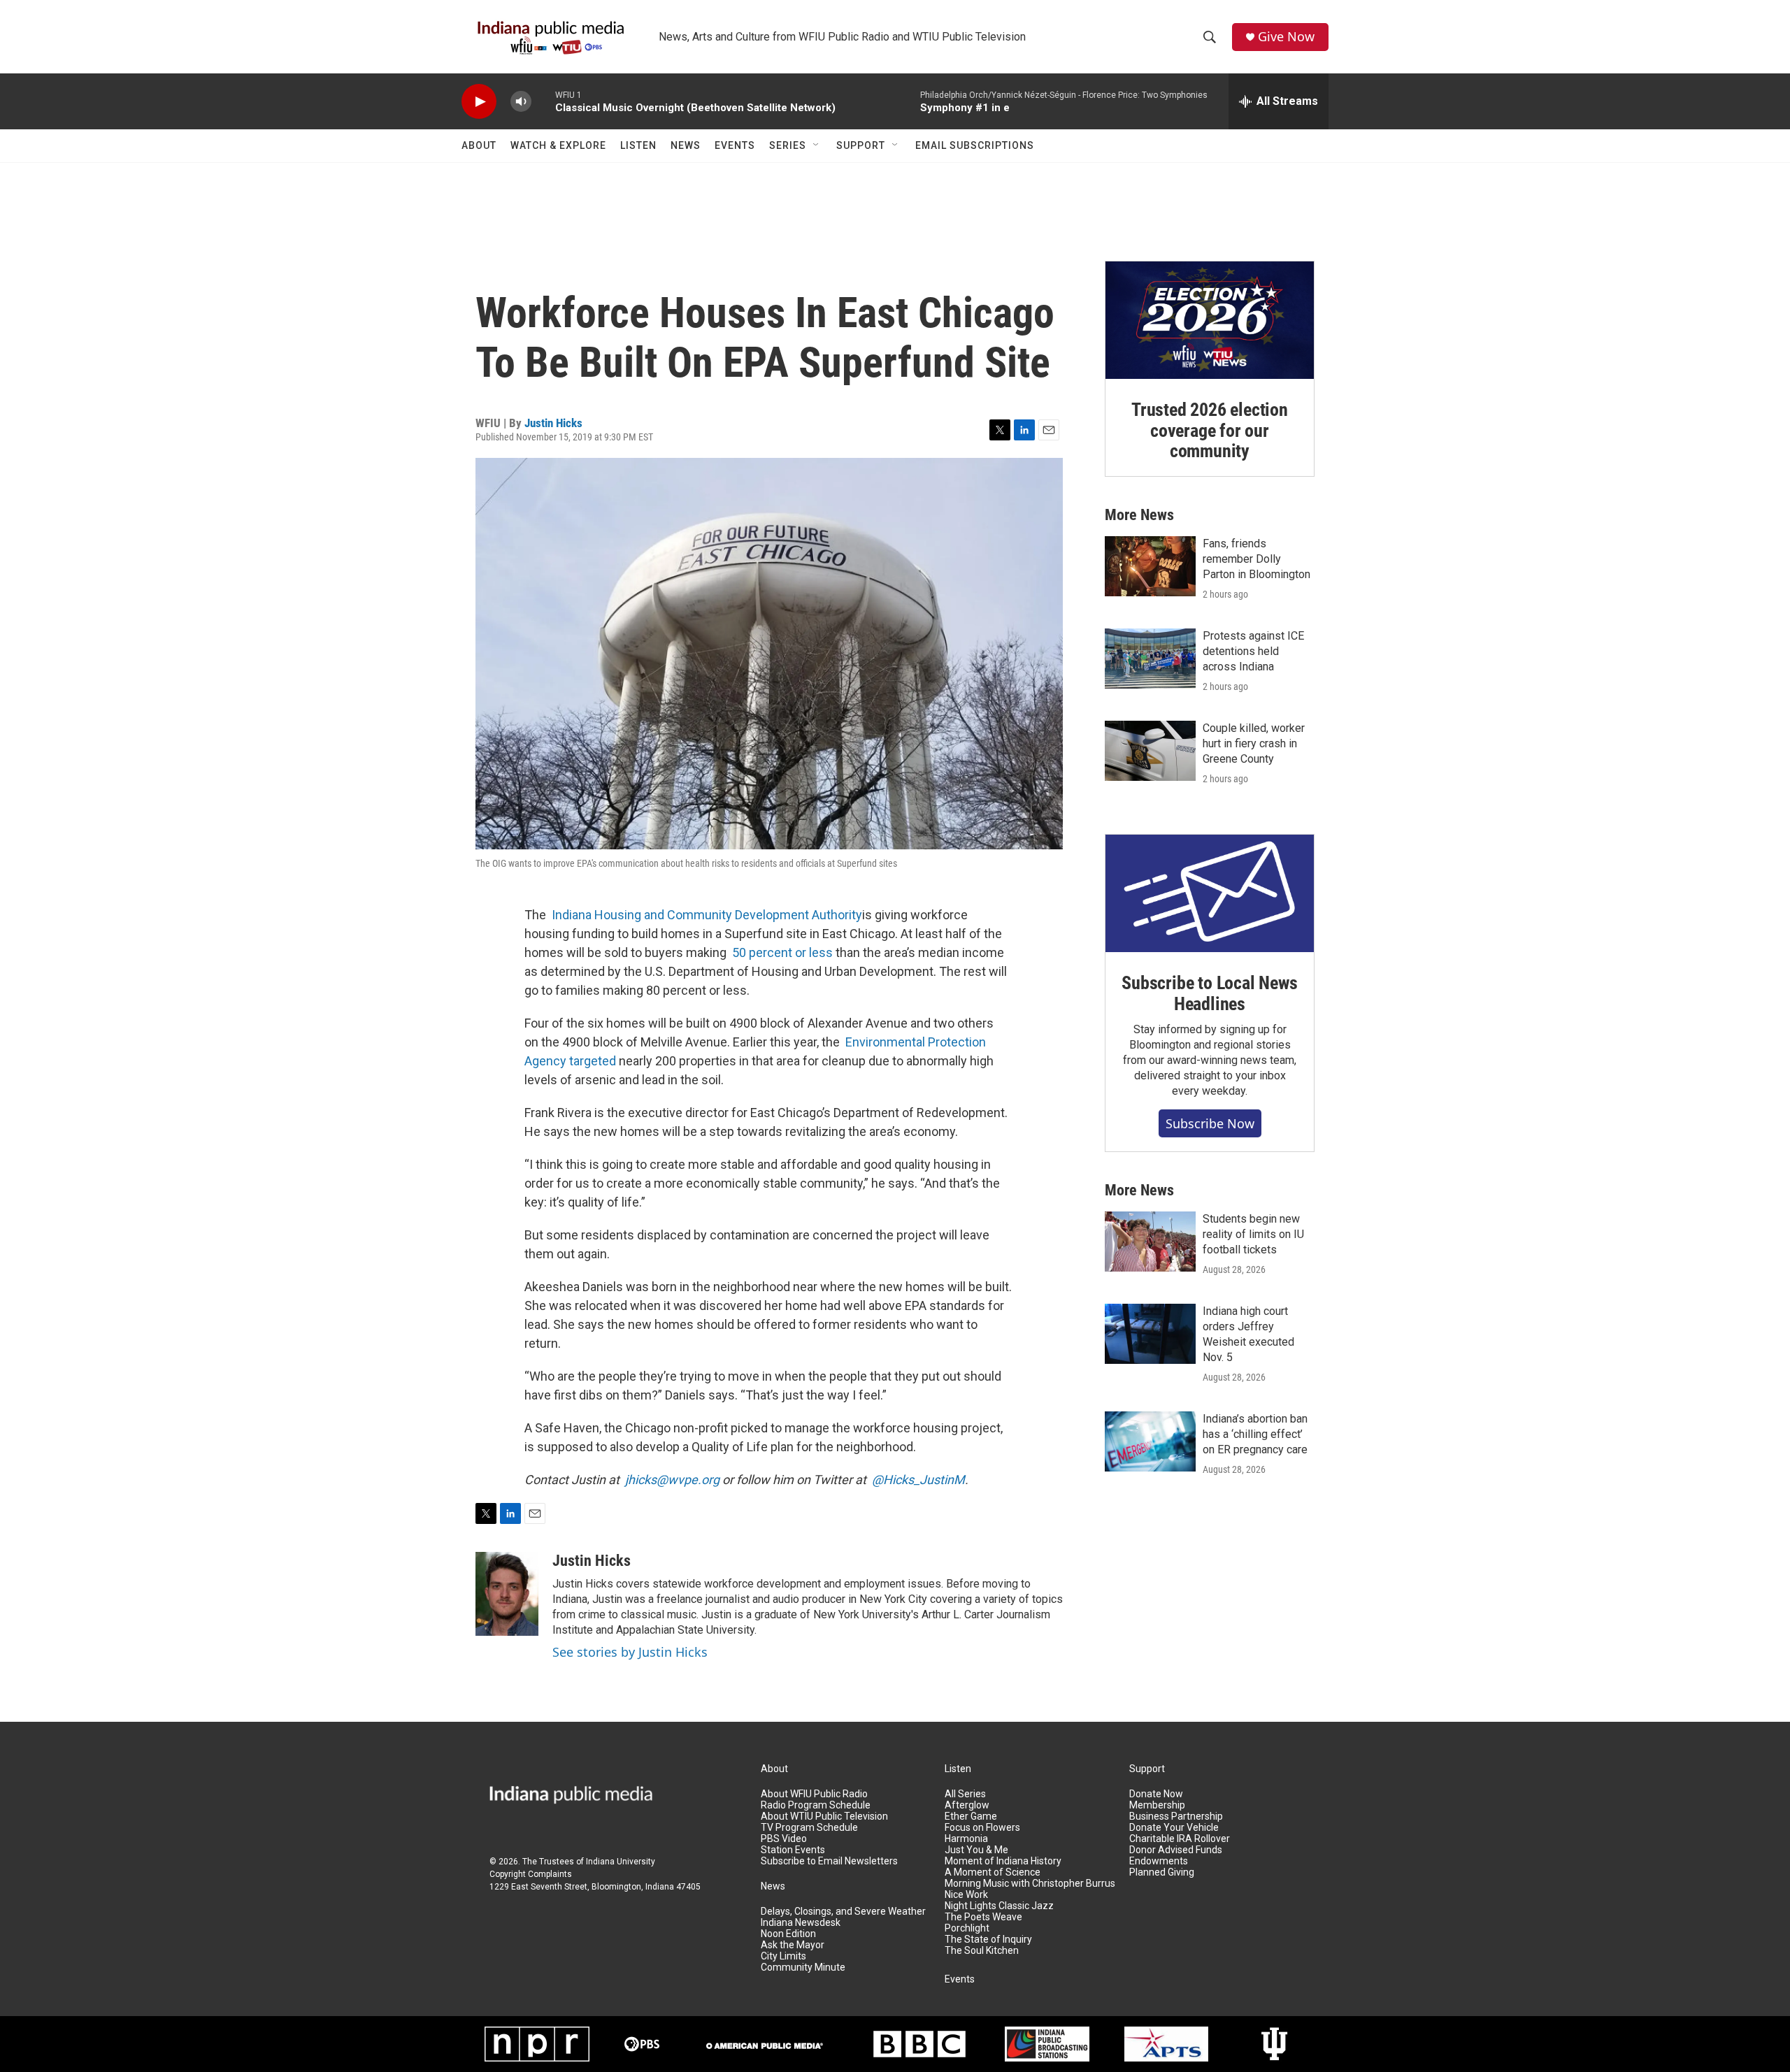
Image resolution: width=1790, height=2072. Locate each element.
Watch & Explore (558, 145)
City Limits (783, 1956)
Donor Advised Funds (1176, 1850)
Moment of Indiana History (1003, 1861)
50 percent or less (782, 952)
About (479, 145)
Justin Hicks (553, 423)
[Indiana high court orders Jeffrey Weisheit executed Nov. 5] (1150, 1334)
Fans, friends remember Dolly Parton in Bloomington (1256, 559)
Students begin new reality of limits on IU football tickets (1253, 1234)
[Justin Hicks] (507, 1594)
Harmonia (966, 1839)
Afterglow (967, 1805)
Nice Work (966, 1895)
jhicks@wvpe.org (672, 1480)
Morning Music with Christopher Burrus (1030, 1884)
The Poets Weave (983, 1917)
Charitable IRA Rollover (1180, 1839)
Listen (638, 145)
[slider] (543, 101)
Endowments (1159, 1861)
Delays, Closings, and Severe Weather (843, 1912)
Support (861, 145)
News (686, 145)
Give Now (1286, 37)
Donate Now (1156, 1794)
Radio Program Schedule (816, 1805)
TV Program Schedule (809, 1828)
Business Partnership (1176, 1816)
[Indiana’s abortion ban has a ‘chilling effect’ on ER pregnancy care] (1150, 1441)
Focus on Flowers (982, 1828)
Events (735, 145)
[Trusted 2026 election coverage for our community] (1210, 320)
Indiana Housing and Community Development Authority (707, 915)
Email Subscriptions (975, 145)
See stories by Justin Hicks (630, 1652)
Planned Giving (1162, 1872)
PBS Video (784, 1839)
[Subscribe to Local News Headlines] (1210, 893)
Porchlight (967, 1928)
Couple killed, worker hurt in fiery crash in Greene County (1254, 743)
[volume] (521, 102)
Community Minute (803, 1967)
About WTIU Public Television (824, 1816)
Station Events (793, 1850)
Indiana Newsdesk (801, 1923)
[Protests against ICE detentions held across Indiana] (1150, 659)
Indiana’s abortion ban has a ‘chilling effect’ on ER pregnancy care (1255, 1434)
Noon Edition (788, 1934)
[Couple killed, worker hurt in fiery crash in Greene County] (1150, 751)
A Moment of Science (993, 1872)
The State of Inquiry (988, 1940)
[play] (479, 102)
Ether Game (971, 1816)
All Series (965, 1794)
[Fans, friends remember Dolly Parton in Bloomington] (1150, 566)
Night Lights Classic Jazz (999, 1906)
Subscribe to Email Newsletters (829, 1861)
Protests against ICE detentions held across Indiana (1253, 651)
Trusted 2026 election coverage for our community (1210, 431)
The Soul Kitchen (982, 1951)
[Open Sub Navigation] (817, 145)
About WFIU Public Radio (814, 1794)
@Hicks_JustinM (918, 1480)
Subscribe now (1210, 1123)
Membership (1157, 1805)
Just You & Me (976, 1850)
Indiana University (621, 1862)
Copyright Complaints (531, 1874)
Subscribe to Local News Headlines (1209, 993)
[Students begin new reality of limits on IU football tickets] (1150, 1242)
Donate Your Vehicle (1174, 1828)
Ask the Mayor (793, 1945)
